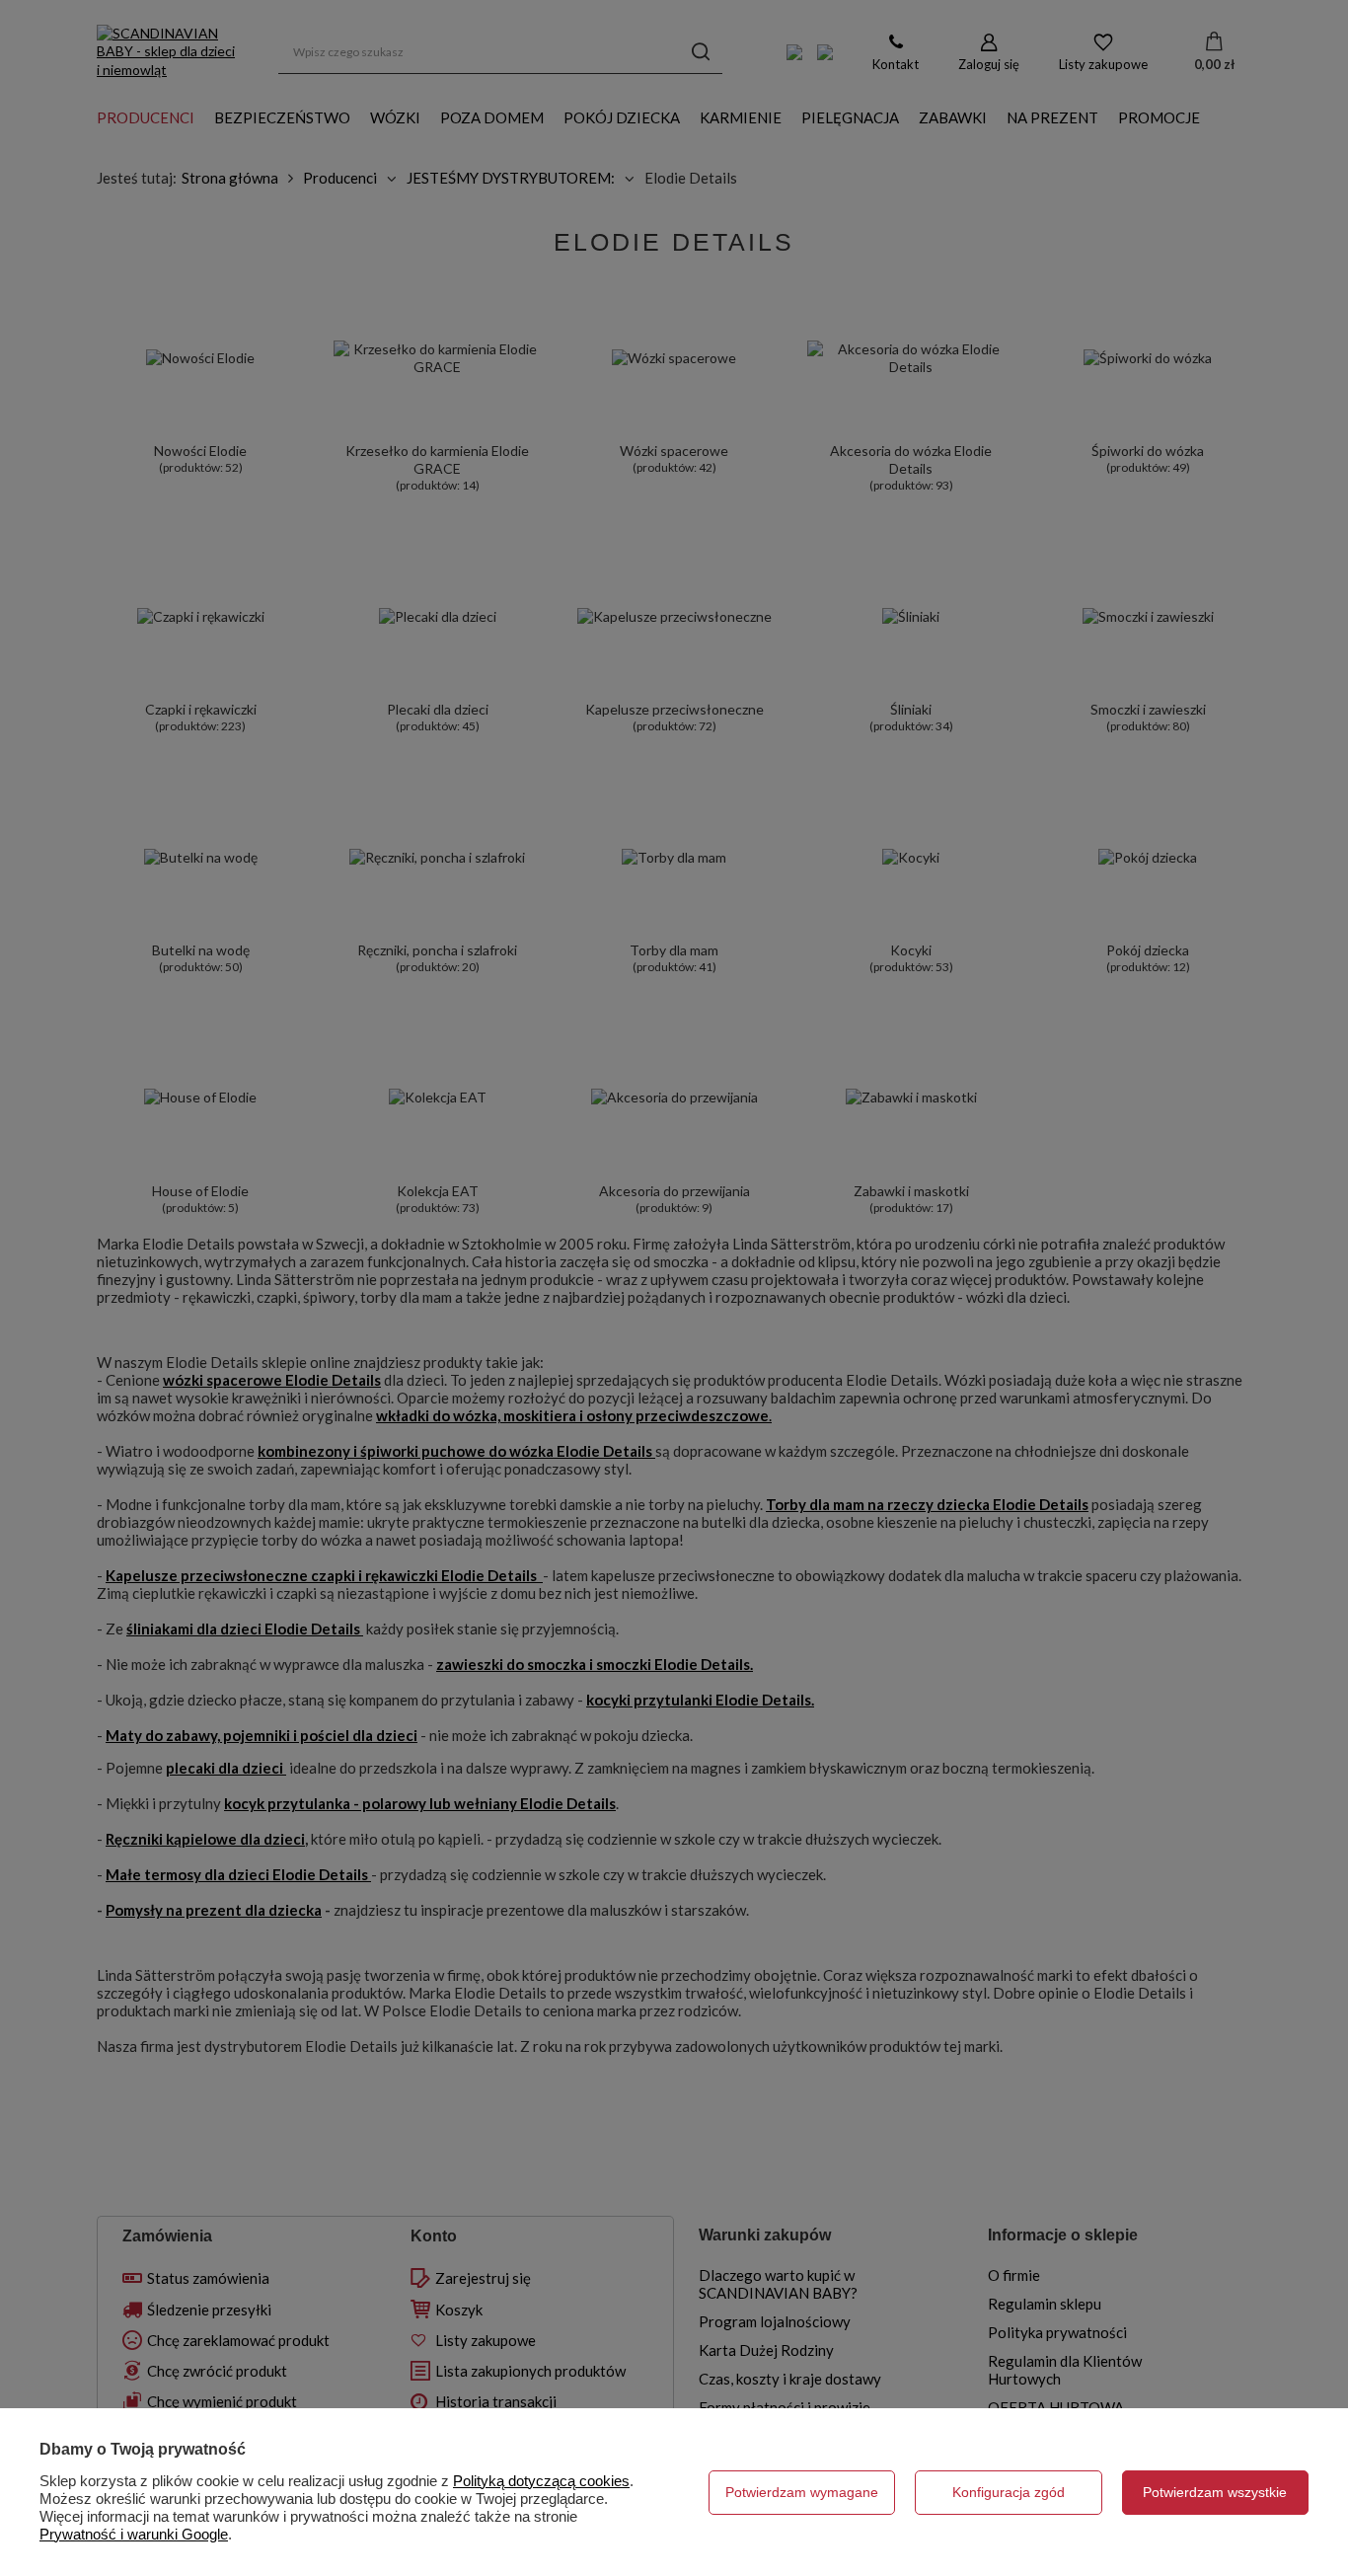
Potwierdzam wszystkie (1215, 2492)
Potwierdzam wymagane (802, 2492)
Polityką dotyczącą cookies (541, 2481)
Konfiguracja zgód (1009, 2492)
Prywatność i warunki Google (134, 2534)
